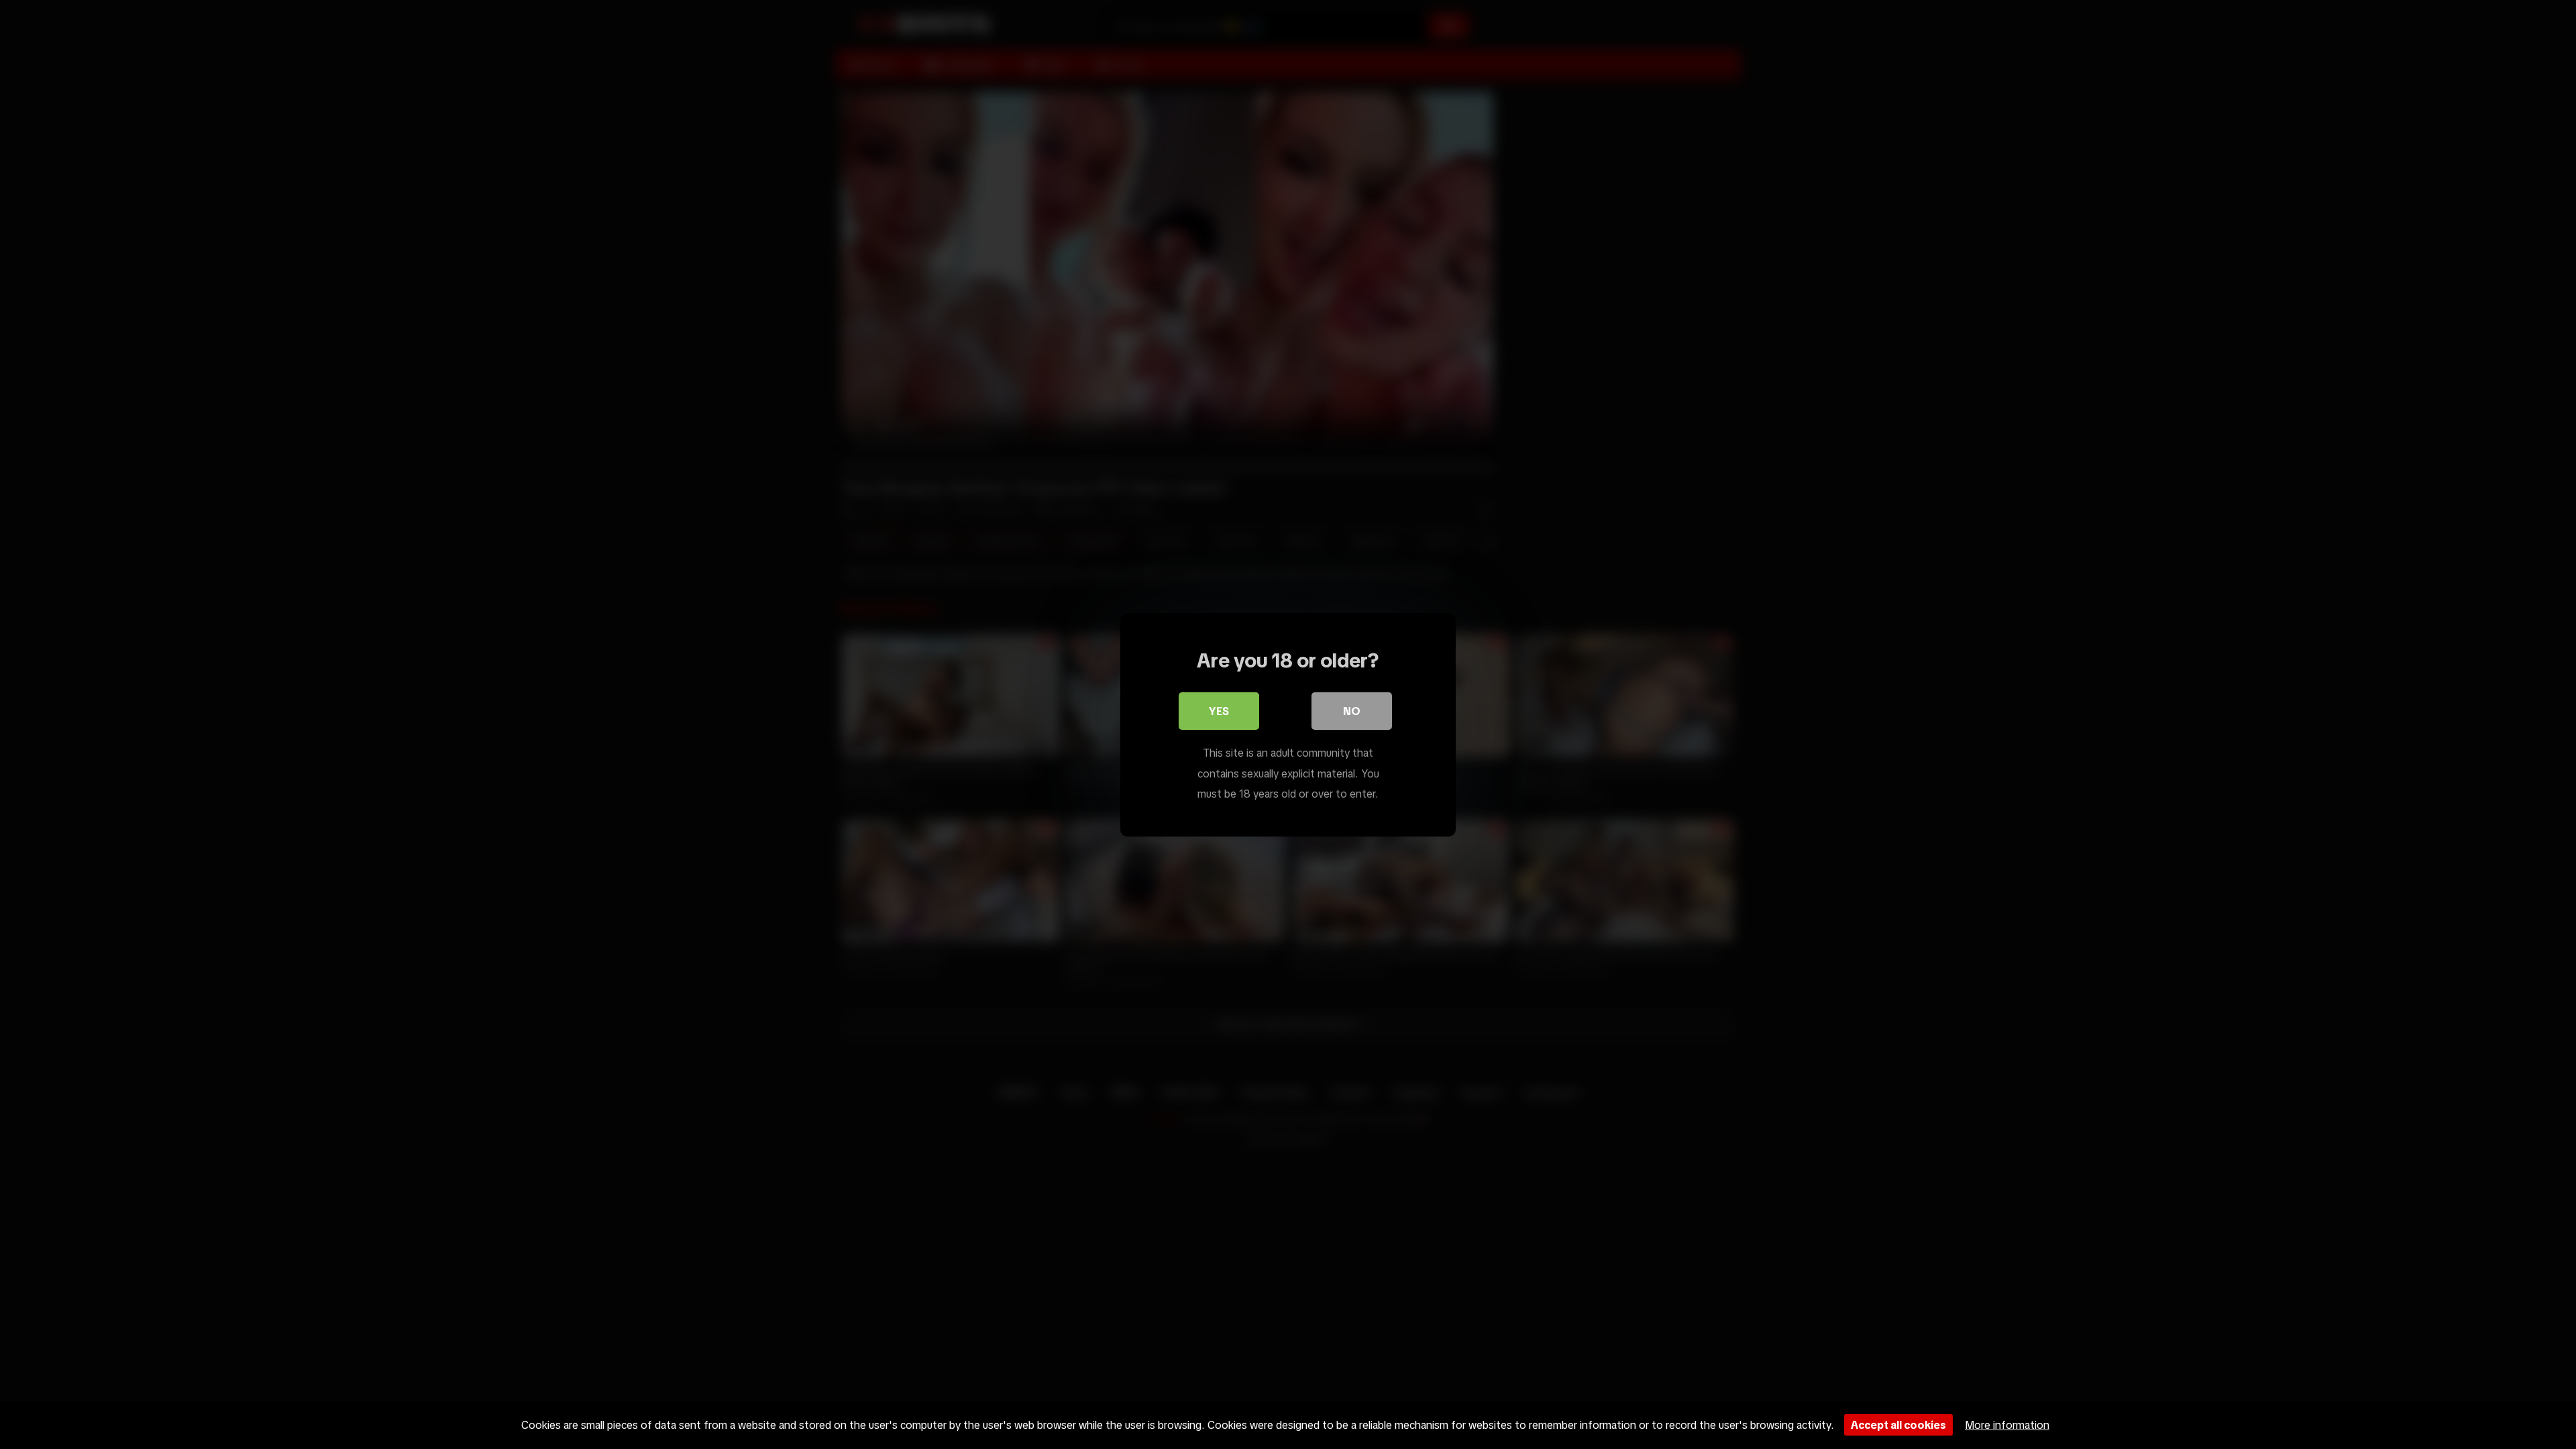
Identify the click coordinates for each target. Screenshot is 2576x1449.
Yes (1219, 711)
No (1352, 711)
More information (2007, 1425)
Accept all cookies (1898, 1425)
